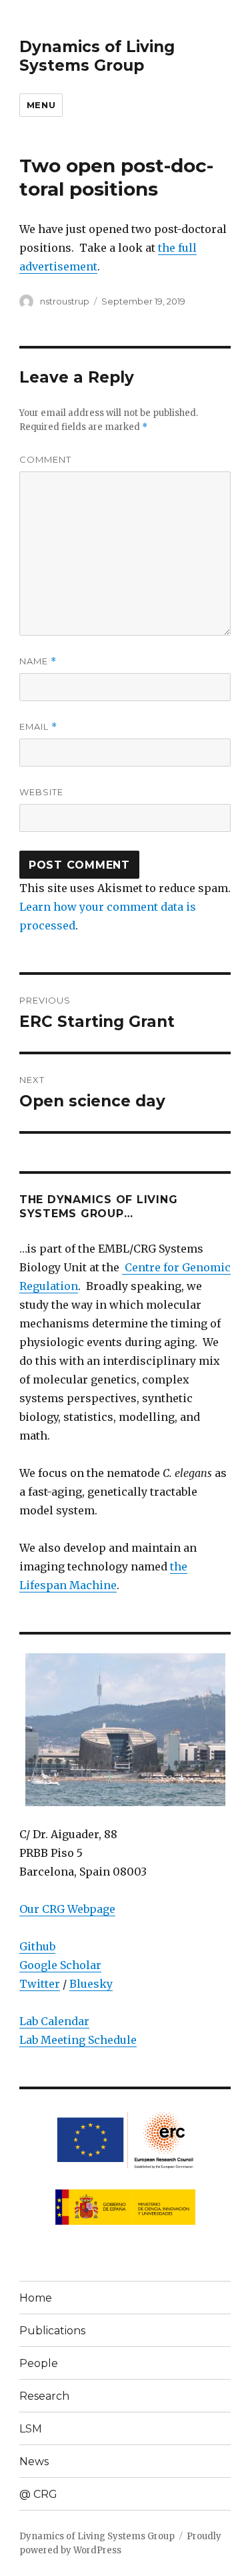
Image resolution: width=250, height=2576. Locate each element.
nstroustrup (65, 301)
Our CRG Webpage (67, 1909)
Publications (52, 2331)
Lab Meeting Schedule (78, 2040)
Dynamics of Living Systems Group (97, 56)
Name (38, 661)
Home (36, 2298)
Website (41, 792)
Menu (41, 105)
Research (44, 2396)
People (39, 2363)
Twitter (40, 1984)
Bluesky (91, 1984)
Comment (45, 459)
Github (37, 1946)
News (34, 2461)
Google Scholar (60, 1965)
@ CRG (38, 2494)
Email (38, 727)
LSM (31, 2429)
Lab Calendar (54, 2021)
